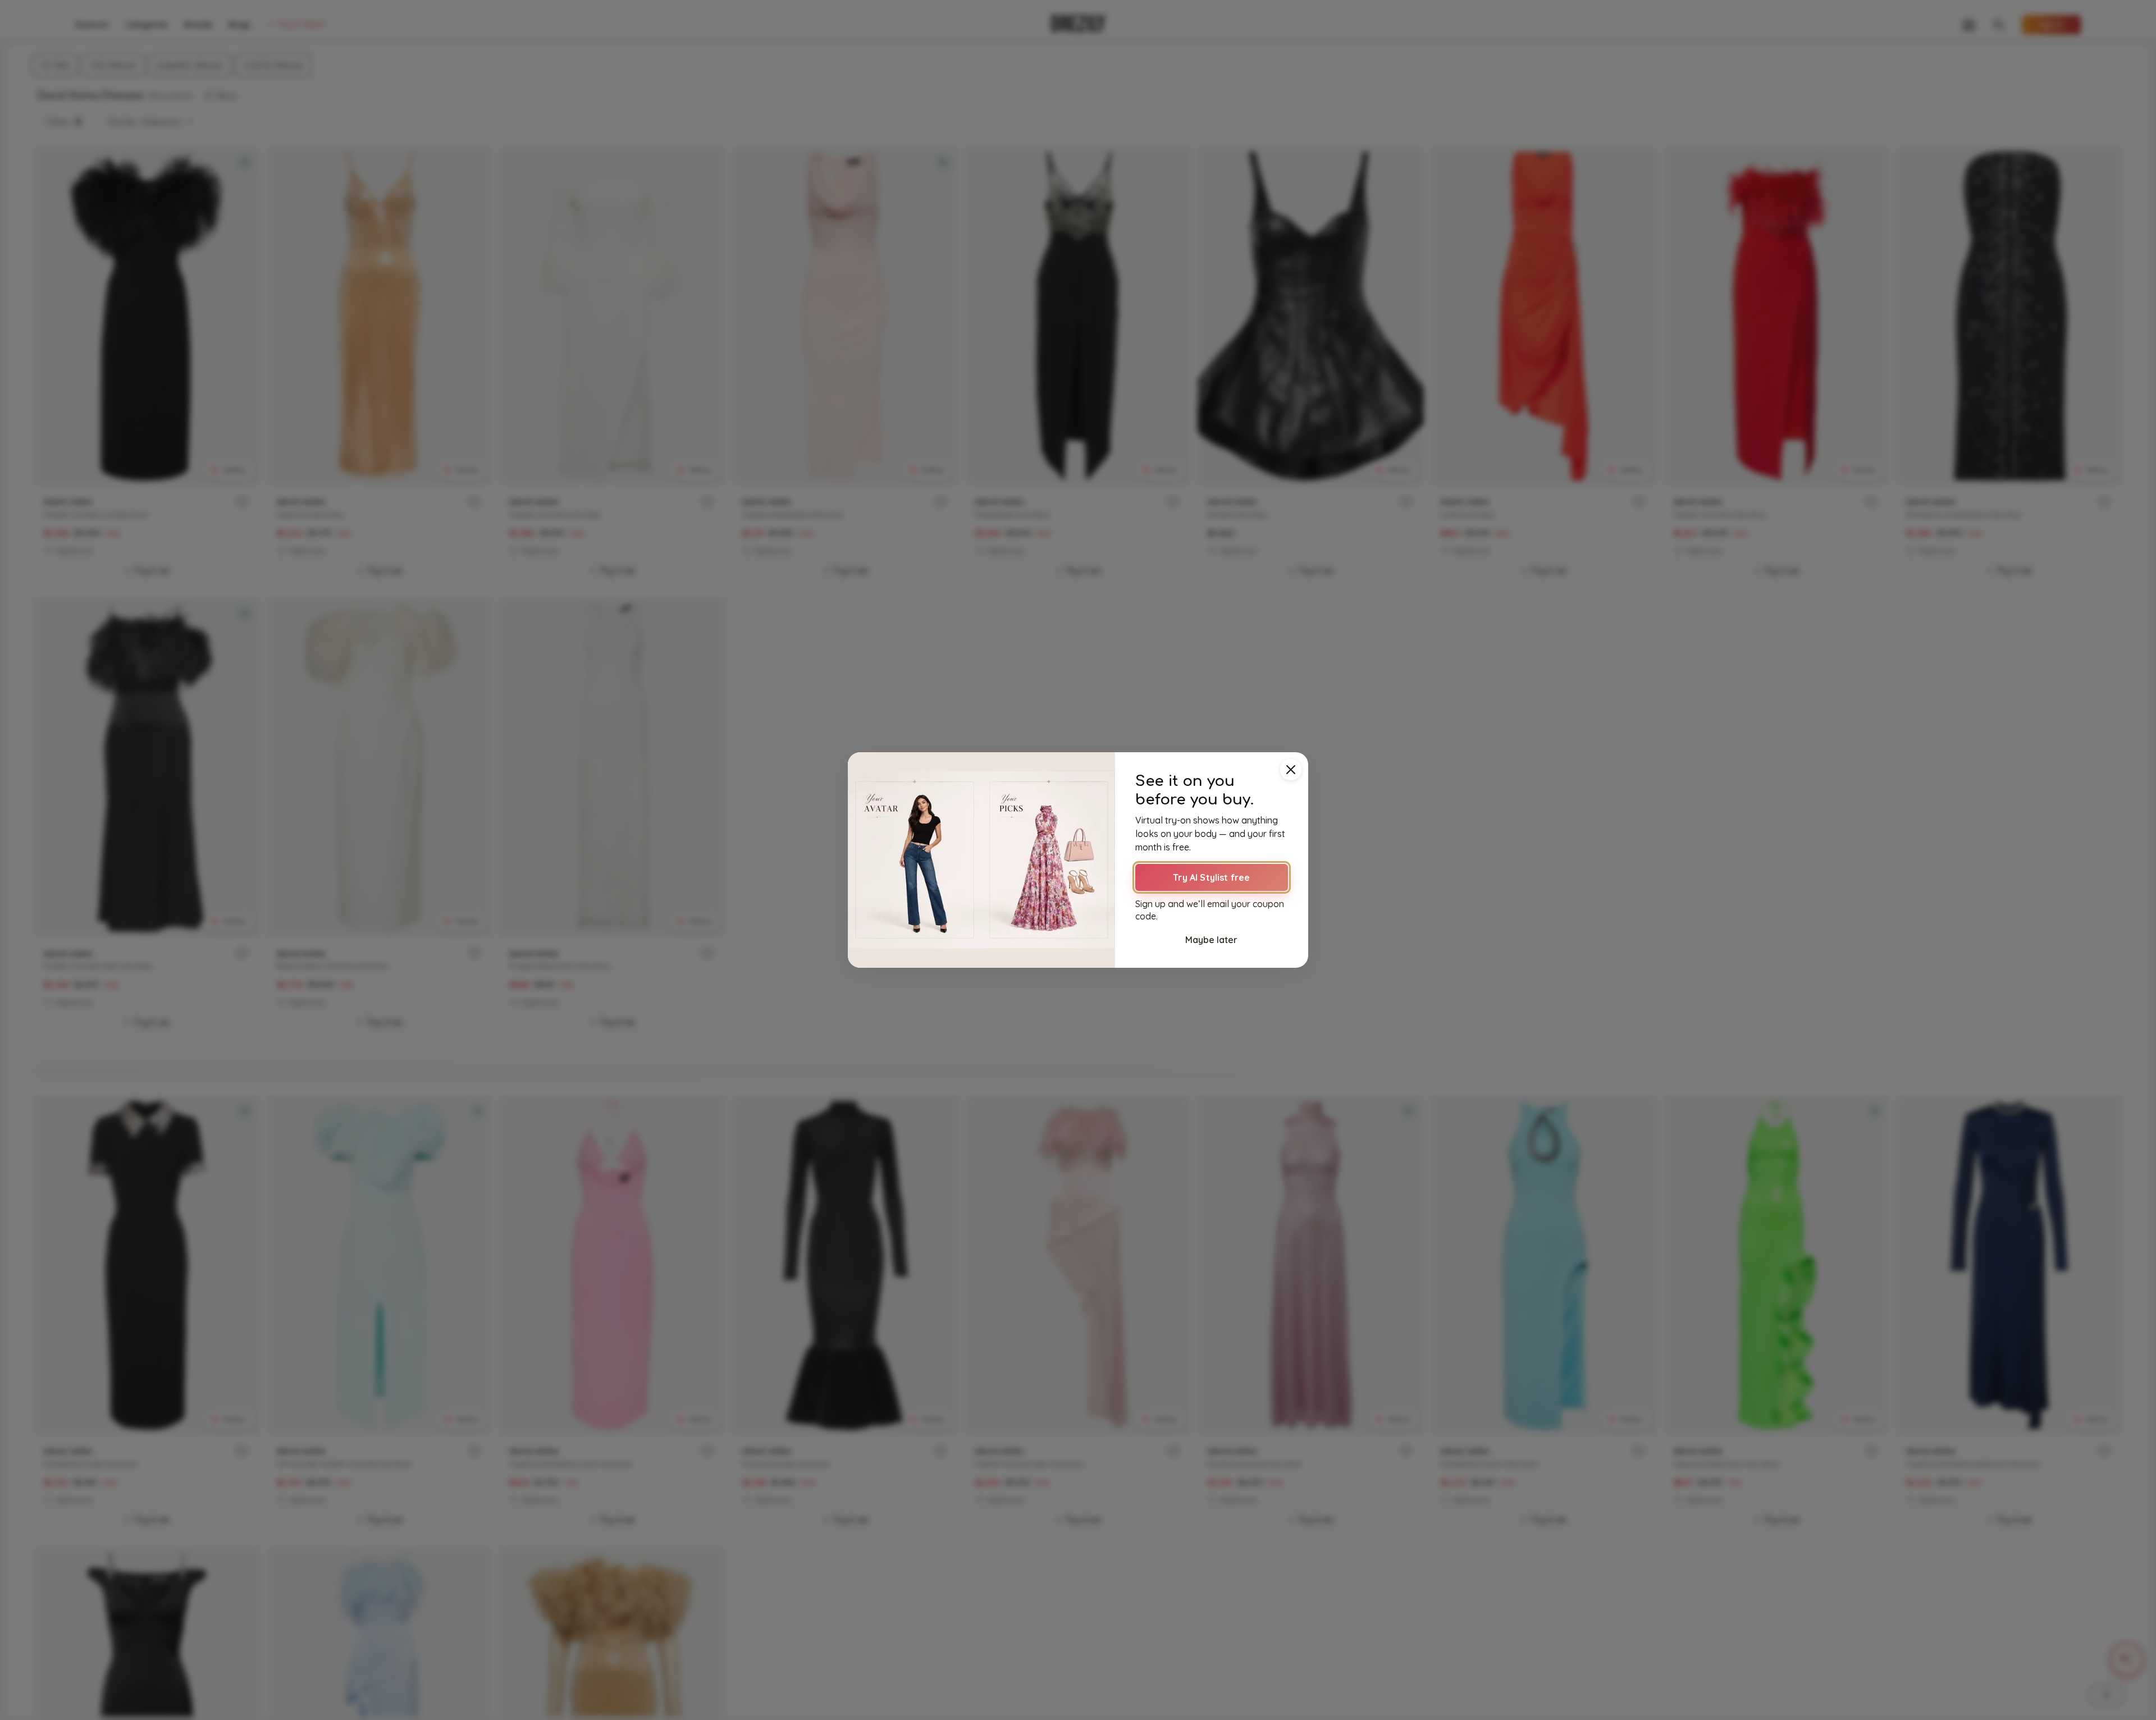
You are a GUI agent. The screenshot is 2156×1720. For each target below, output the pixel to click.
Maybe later (1211, 940)
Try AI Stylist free (1211, 877)
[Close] (1291, 770)
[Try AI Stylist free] (981, 860)
